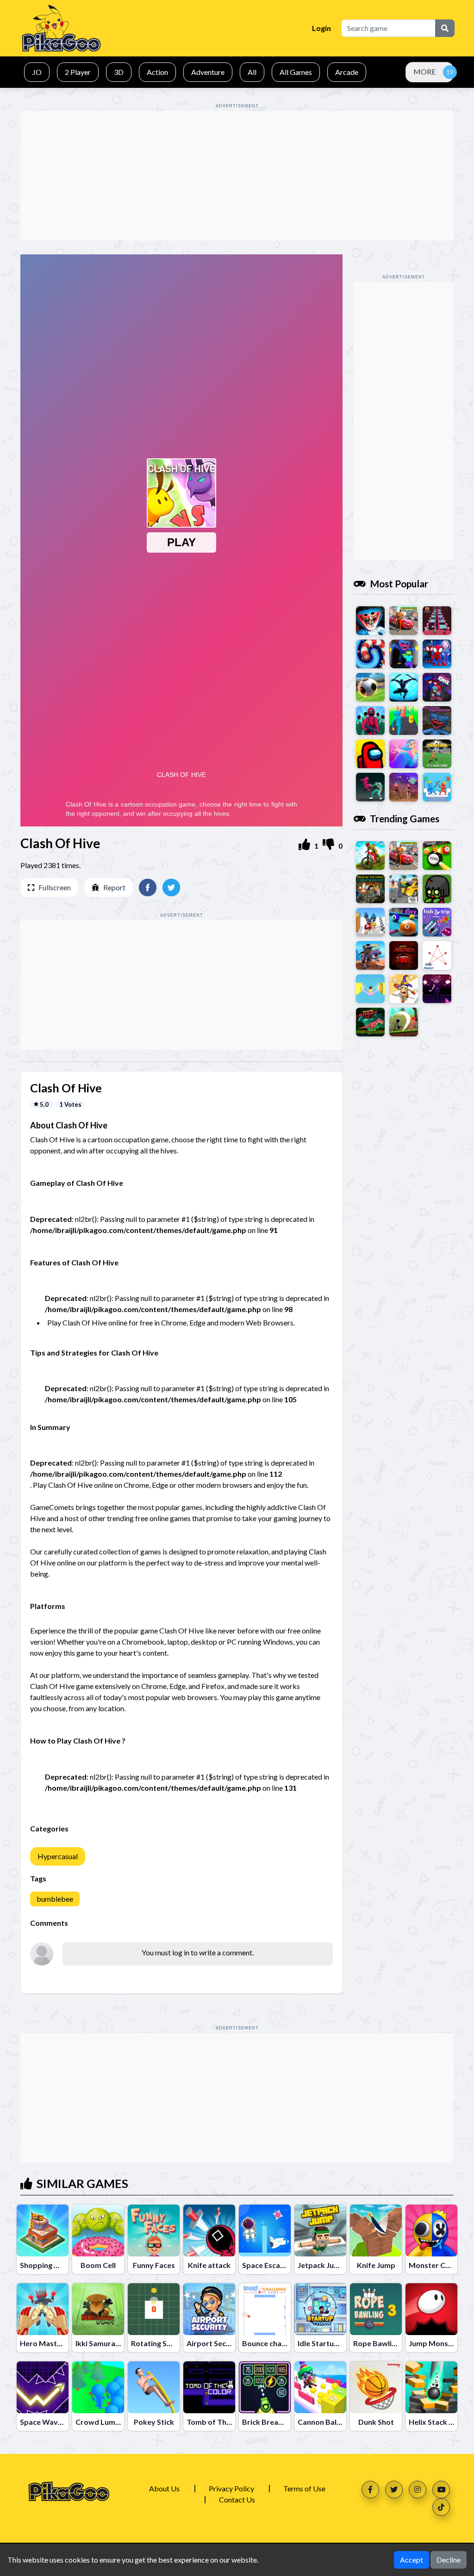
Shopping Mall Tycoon (58, 2265)
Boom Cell (98, 2265)
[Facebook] (370, 2490)
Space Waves (43, 2422)
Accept (412, 2560)
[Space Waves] (43, 2387)
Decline (449, 2560)
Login (321, 28)
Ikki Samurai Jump (106, 2343)
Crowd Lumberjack (108, 2422)
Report (114, 887)
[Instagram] (418, 2490)
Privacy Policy (231, 2488)
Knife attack (209, 2265)
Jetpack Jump (321, 2265)
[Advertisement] (237, 176)
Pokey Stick (154, 2422)
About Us (164, 2488)
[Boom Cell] (98, 2231)
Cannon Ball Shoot (329, 2422)
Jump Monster (434, 2343)
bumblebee (55, 1899)
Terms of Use (304, 2488)
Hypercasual (58, 1856)
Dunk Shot (376, 2422)
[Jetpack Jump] (320, 2231)
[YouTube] (441, 2490)
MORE (424, 71)
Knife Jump (376, 2265)
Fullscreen (55, 887)
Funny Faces (154, 2265)
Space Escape (265, 2265)
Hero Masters (44, 2343)
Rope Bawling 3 (379, 2343)
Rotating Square (159, 2343)
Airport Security (215, 2343)
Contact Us (237, 2499)
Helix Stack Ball (435, 2422)
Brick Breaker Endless (280, 2422)
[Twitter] (394, 2490)
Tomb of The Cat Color (226, 2422)
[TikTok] (441, 2507)
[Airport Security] (209, 2309)
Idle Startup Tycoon (332, 2343)
